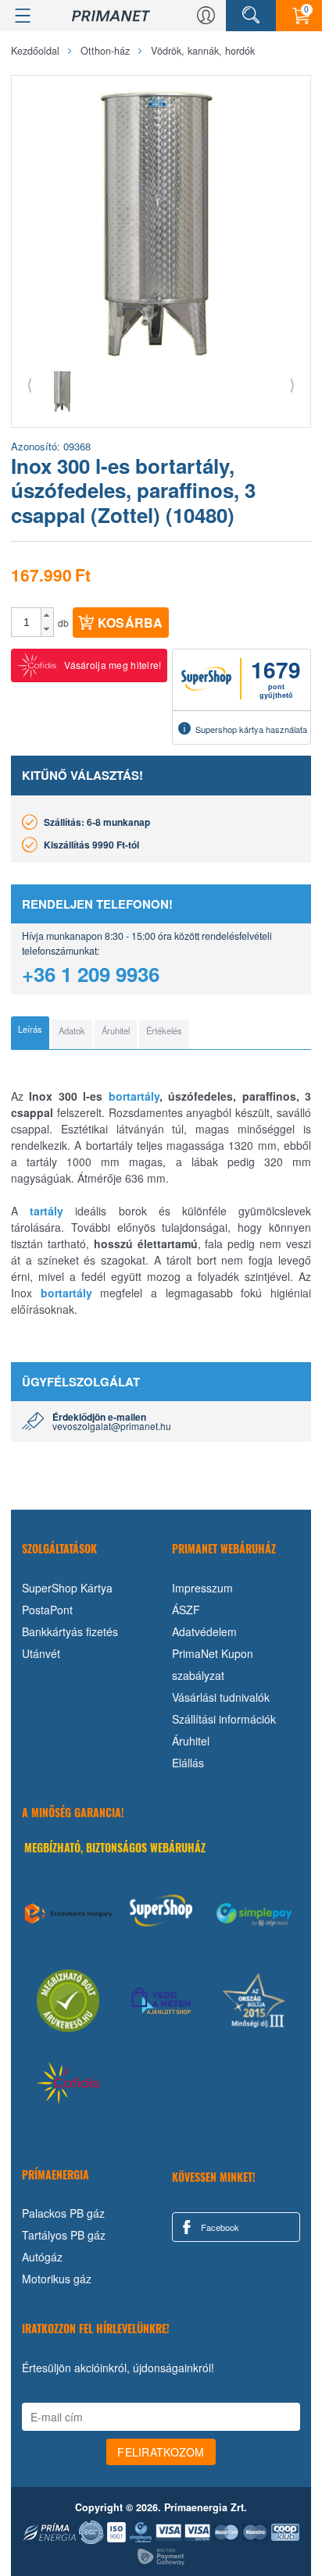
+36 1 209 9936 (91, 974)
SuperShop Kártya (67, 1588)
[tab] (30, 1033)
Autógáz (42, 2257)
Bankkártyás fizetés (70, 1631)
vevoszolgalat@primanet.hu (112, 1426)
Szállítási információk (224, 1719)
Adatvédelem (204, 1631)
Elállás (188, 1763)
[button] (47, 615)
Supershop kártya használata (251, 729)
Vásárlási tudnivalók (221, 1697)
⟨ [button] (30, 384)
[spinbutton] (27, 622)
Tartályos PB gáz (64, 2235)
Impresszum (202, 1588)
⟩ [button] (292, 384)
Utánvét (41, 1653)
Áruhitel (191, 1741)
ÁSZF (186, 1610)
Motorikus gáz (57, 2279)
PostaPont (47, 1610)
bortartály (134, 1096)
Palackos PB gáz (63, 2213)
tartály (47, 1211)
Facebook (219, 2227)
